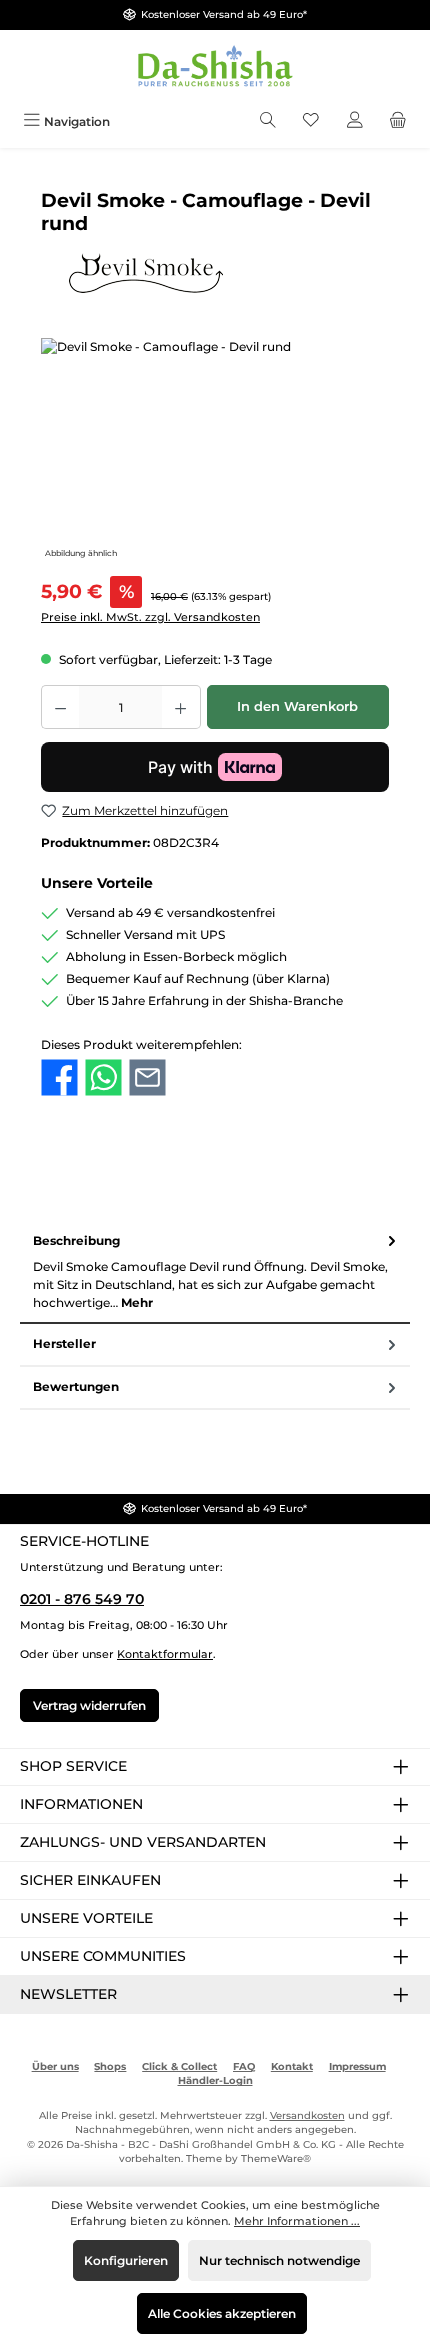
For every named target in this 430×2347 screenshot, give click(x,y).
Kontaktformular (165, 1654)
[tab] (215, 1271)
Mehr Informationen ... (297, 2221)
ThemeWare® (276, 2158)
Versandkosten (307, 2115)
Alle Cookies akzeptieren (222, 2313)
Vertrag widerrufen (89, 1705)
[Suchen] (268, 121)
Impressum (357, 2066)
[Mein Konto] (355, 121)
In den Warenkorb (297, 706)
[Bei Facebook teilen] (59, 1076)
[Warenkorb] (398, 121)
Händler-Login (215, 2080)
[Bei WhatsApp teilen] (103, 1076)
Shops (110, 2066)
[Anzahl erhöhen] (181, 707)
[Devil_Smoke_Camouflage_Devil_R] (215, 450)
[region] (215, 450)
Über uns (55, 2066)
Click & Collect (179, 2066)
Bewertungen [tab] (76, 1386)
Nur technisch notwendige (279, 2260)
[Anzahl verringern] (60, 707)
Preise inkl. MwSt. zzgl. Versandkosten (150, 617)
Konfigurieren (126, 2260)
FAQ (244, 2066)
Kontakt (292, 2066)
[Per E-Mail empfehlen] (147, 1076)
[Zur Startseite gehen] (215, 67)
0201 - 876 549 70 (82, 1599)
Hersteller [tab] (64, 1343)
